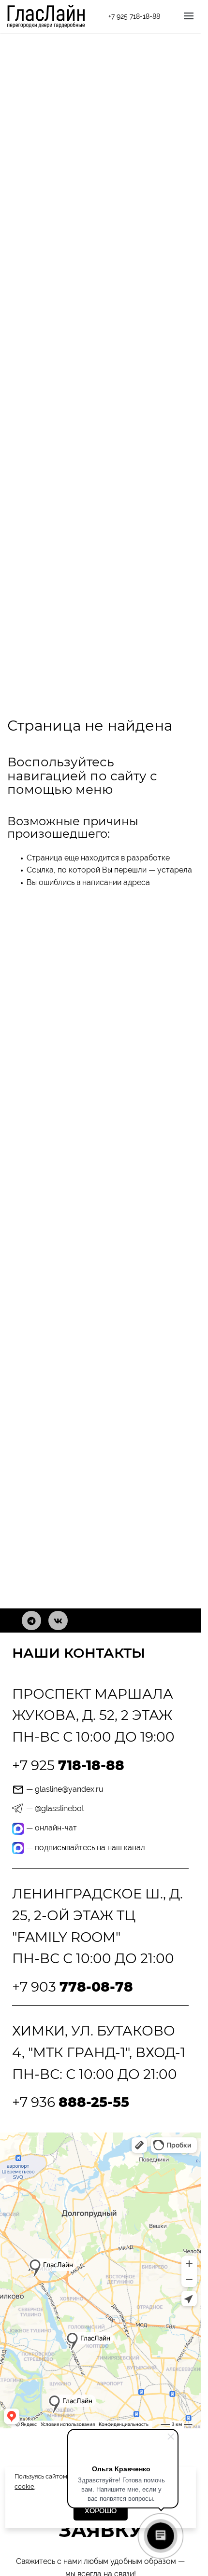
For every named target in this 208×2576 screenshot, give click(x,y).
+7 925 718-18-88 (134, 16)
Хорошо (101, 2511)
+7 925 (68, 1765)
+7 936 (71, 2102)
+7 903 (73, 1987)
